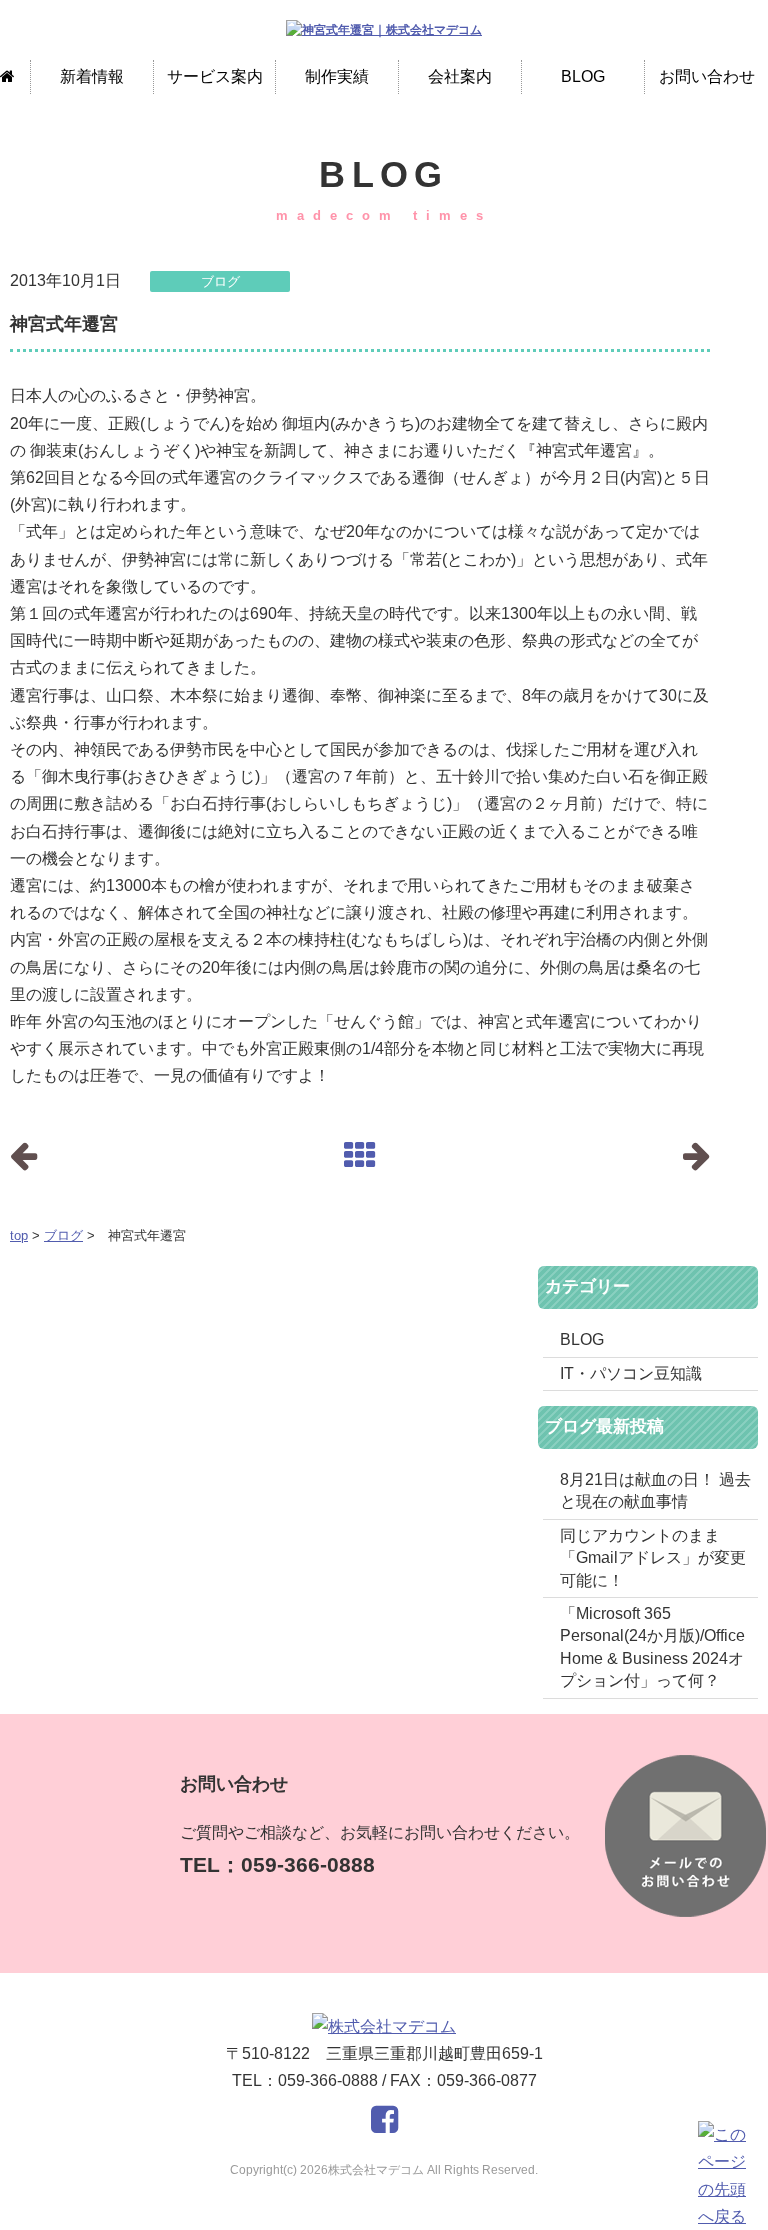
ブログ (63, 1235)
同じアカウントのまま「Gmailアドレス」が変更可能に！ (653, 1558)
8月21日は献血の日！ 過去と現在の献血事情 (655, 1490)
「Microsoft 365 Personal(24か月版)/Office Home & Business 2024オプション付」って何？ (652, 1647)
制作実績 (337, 76)
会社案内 (460, 76)
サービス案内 (215, 76)
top (19, 1235)
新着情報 (92, 76)
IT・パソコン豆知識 (631, 1373)
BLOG (583, 76)
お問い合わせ (707, 76)
